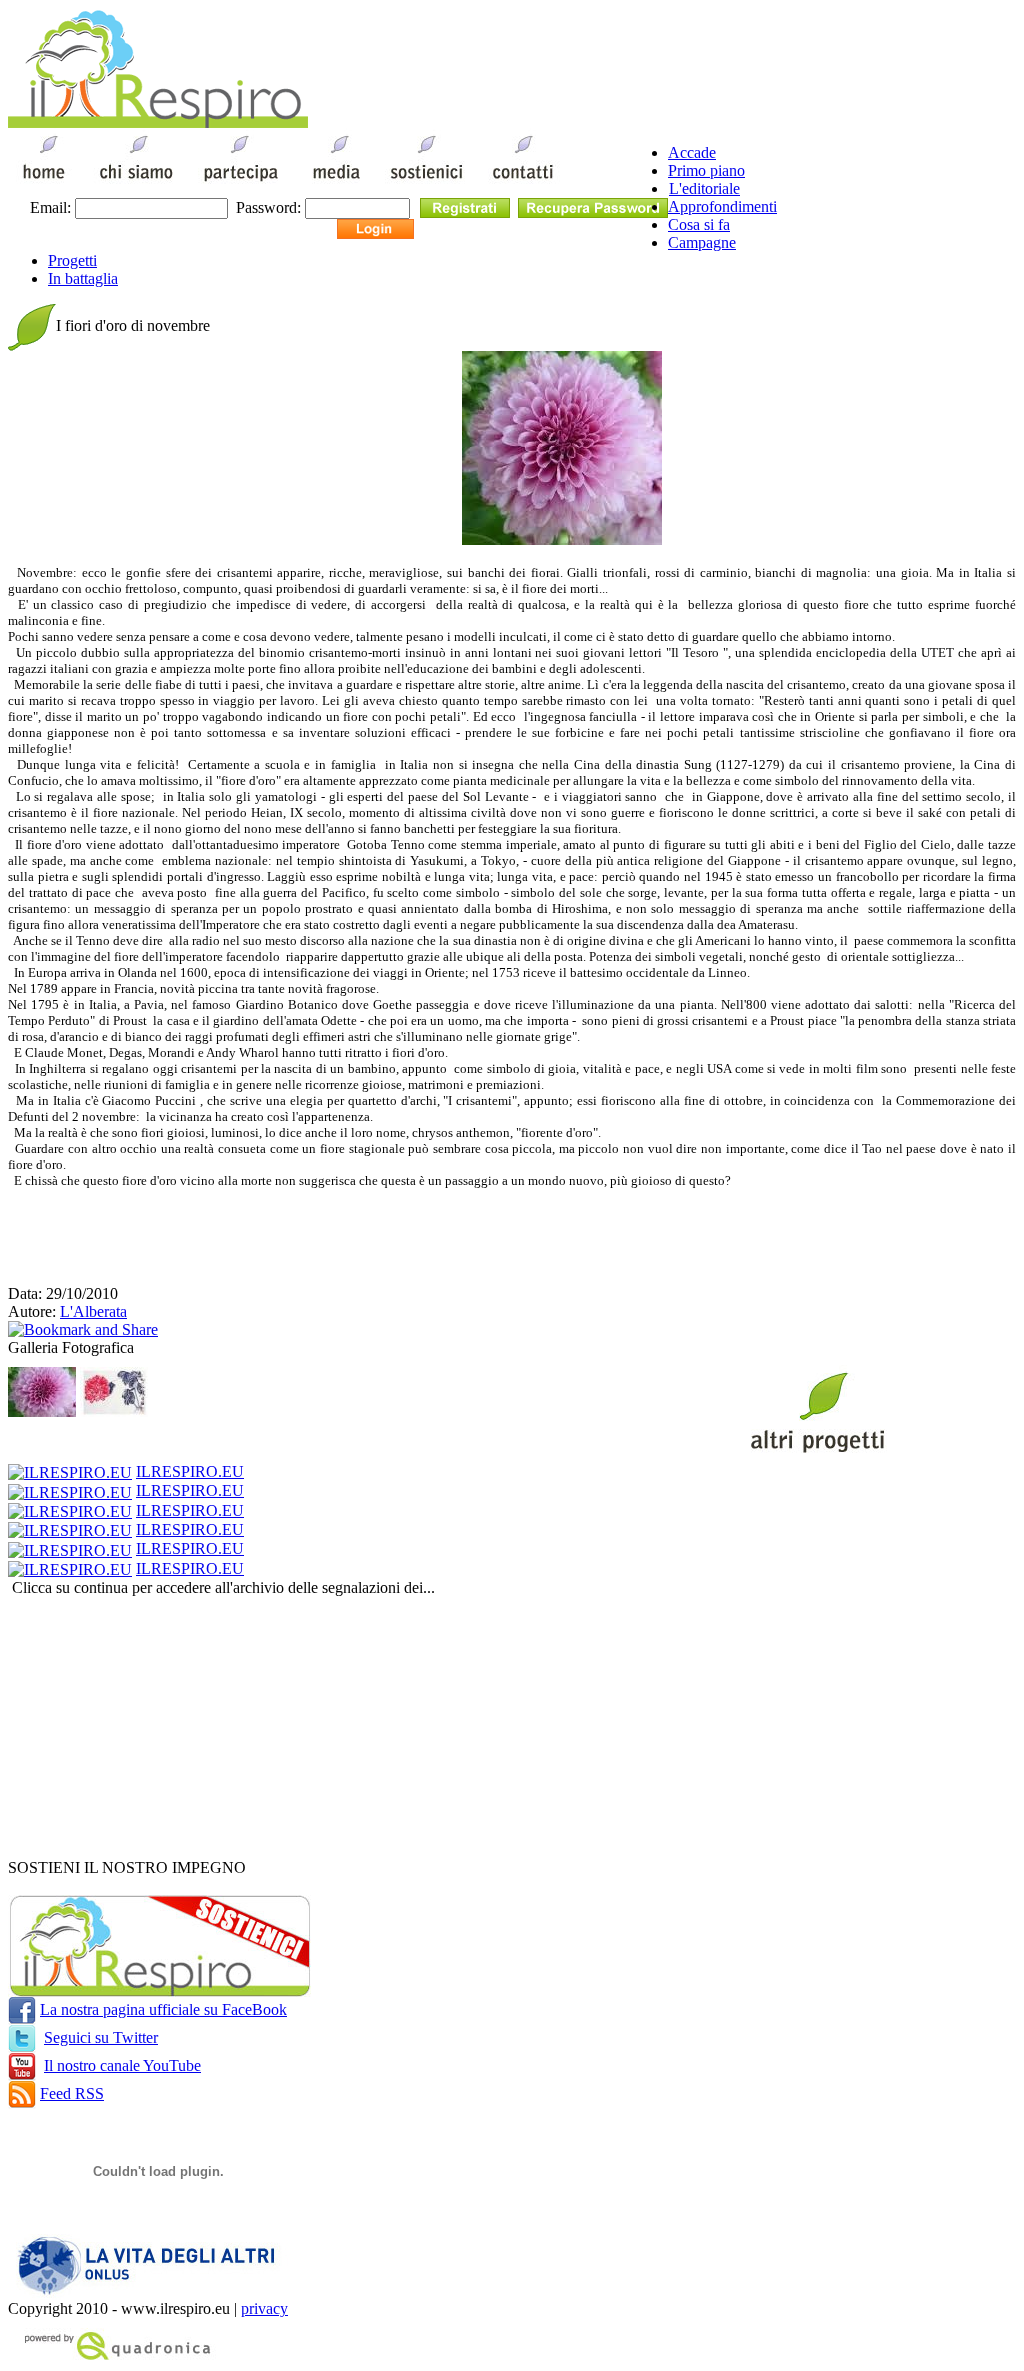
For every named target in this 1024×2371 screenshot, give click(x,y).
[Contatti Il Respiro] (526, 182)
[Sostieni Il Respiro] (426, 182)
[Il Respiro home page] (158, 122)
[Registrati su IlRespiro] (465, 206)
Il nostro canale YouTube (122, 2065)
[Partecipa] (241, 182)
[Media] (334, 182)
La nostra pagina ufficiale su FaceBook (163, 2009)
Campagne (702, 242)
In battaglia (83, 278)
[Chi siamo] (135, 182)
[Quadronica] (113, 2357)
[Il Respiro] (44, 182)
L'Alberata (93, 1311)
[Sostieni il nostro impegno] (159, 1991)
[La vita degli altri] (150, 2294)
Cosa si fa (699, 224)
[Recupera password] (593, 206)
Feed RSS (72, 2093)
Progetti (72, 260)
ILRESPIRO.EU (190, 1471)
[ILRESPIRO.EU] (70, 1471)
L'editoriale (704, 188)
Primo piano (706, 170)
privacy (264, 2308)
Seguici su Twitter (101, 2037)
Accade (692, 152)
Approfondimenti (722, 206)
